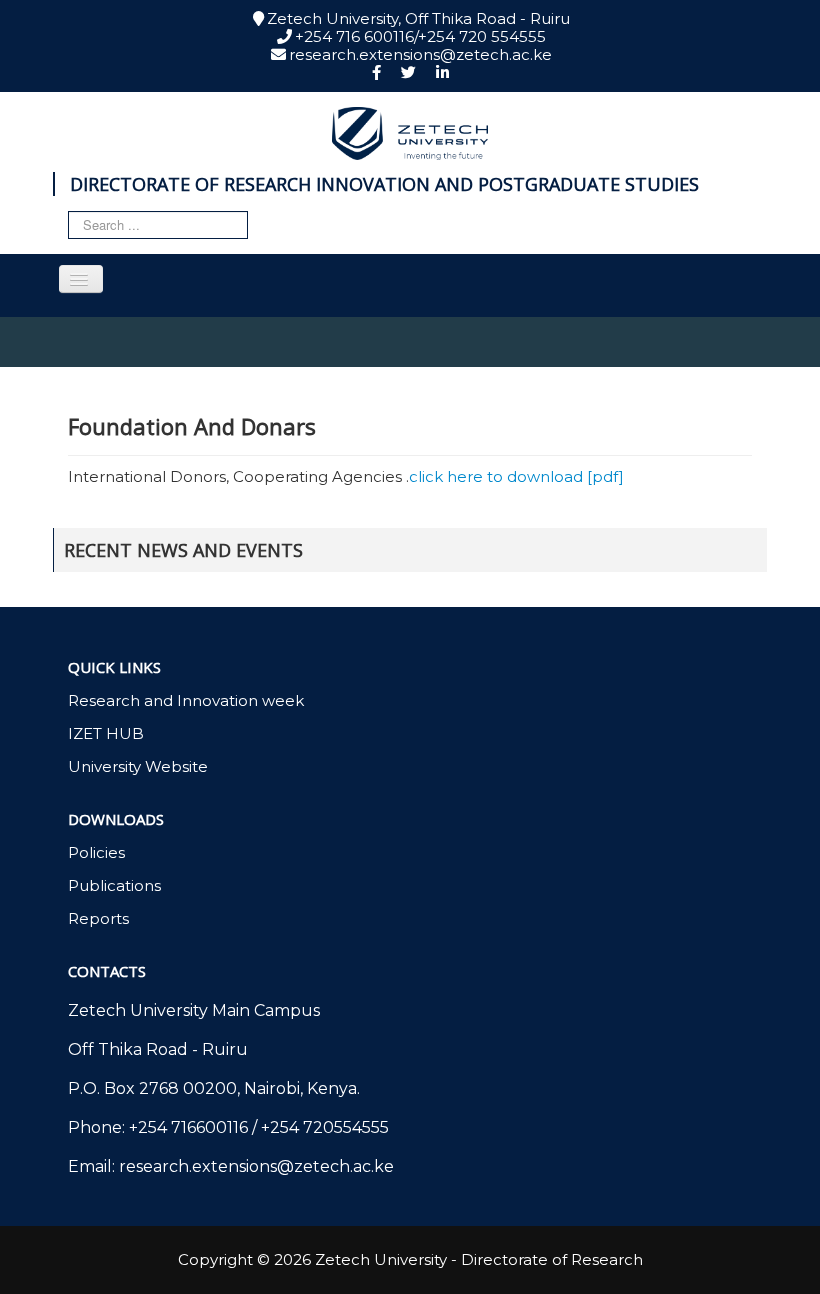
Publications (114, 886)
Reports (98, 919)
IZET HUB (106, 734)
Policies (96, 853)
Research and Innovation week (186, 701)
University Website (138, 767)
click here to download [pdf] (516, 476)
